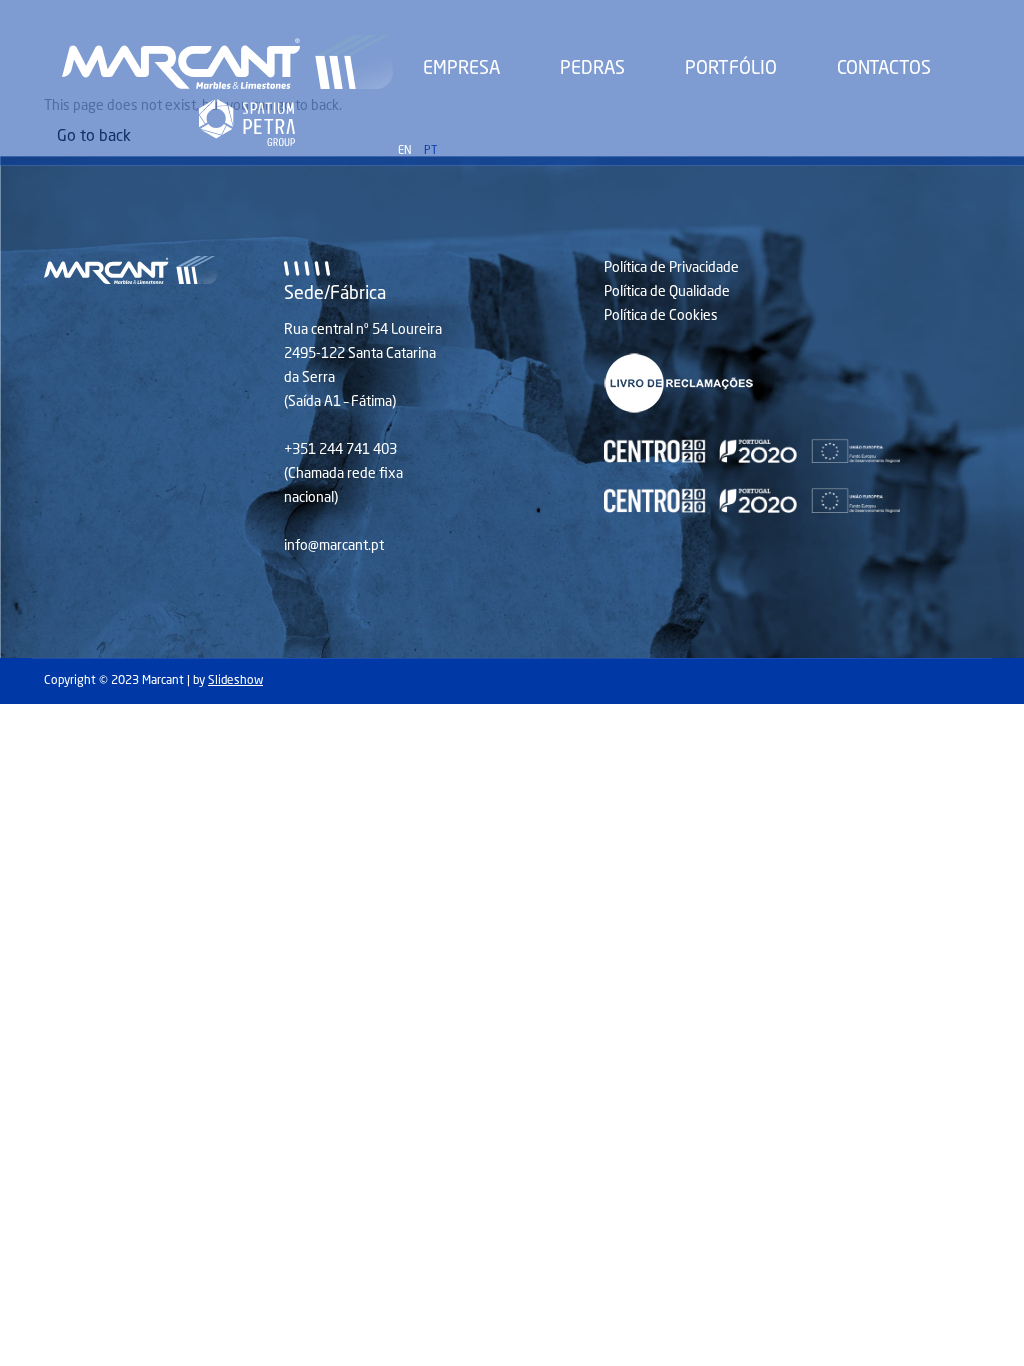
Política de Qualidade (667, 292)
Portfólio (731, 69)
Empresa (461, 69)
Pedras (592, 69)
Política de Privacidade (671, 268)
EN (404, 151)
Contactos (884, 69)
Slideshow (235, 681)
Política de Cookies (661, 316)
